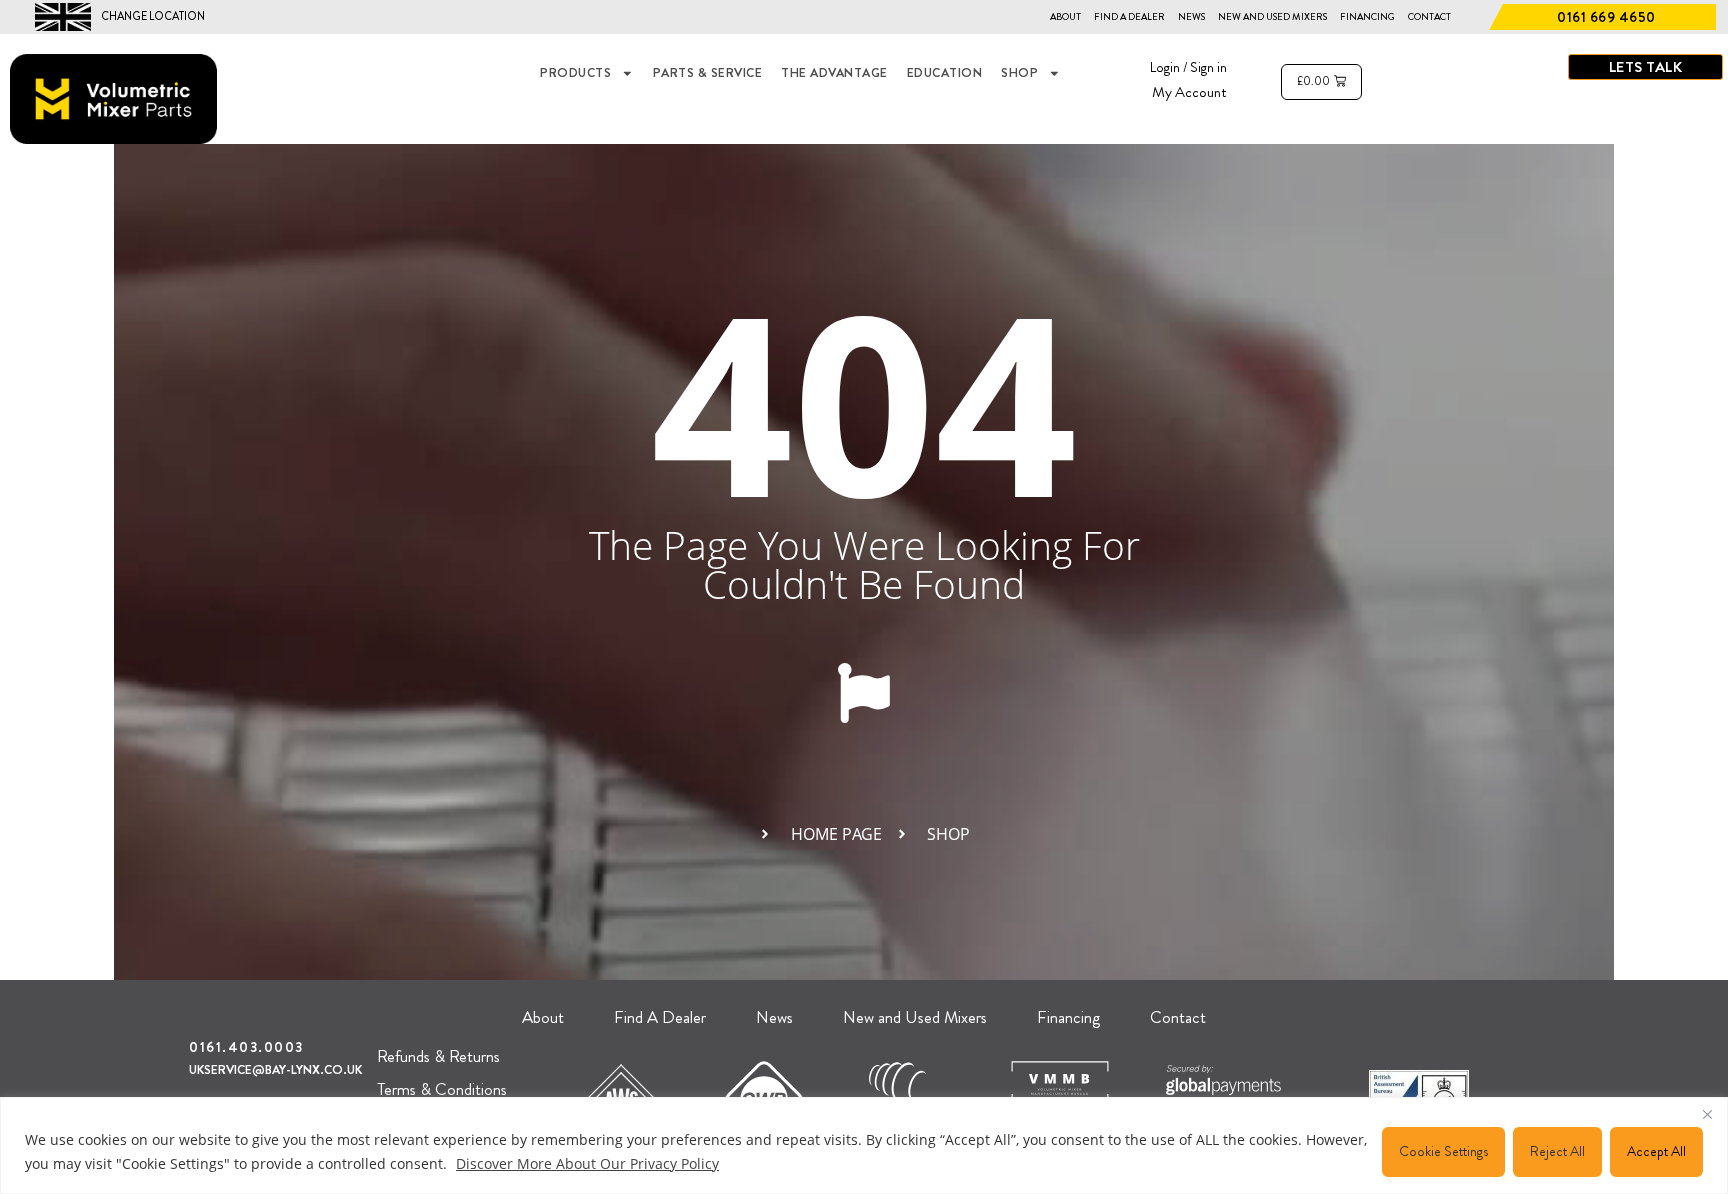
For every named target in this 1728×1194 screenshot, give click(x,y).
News (1191, 17)
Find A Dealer (1129, 17)
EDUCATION (945, 73)
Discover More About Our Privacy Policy (587, 1163)
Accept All (1656, 1151)
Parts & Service (708, 73)
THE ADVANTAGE (834, 73)
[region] (864, 1145)
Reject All (1557, 1151)
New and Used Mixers (1272, 17)
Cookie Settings (1443, 1151)
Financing (1367, 17)
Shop (1019, 73)
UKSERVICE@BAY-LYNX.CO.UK (275, 1070)
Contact (1429, 17)
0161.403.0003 (246, 1047)
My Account (1189, 92)
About (1065, 17)
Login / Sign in (1188, 67)
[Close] (1707, 1114)
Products (575, 73)
